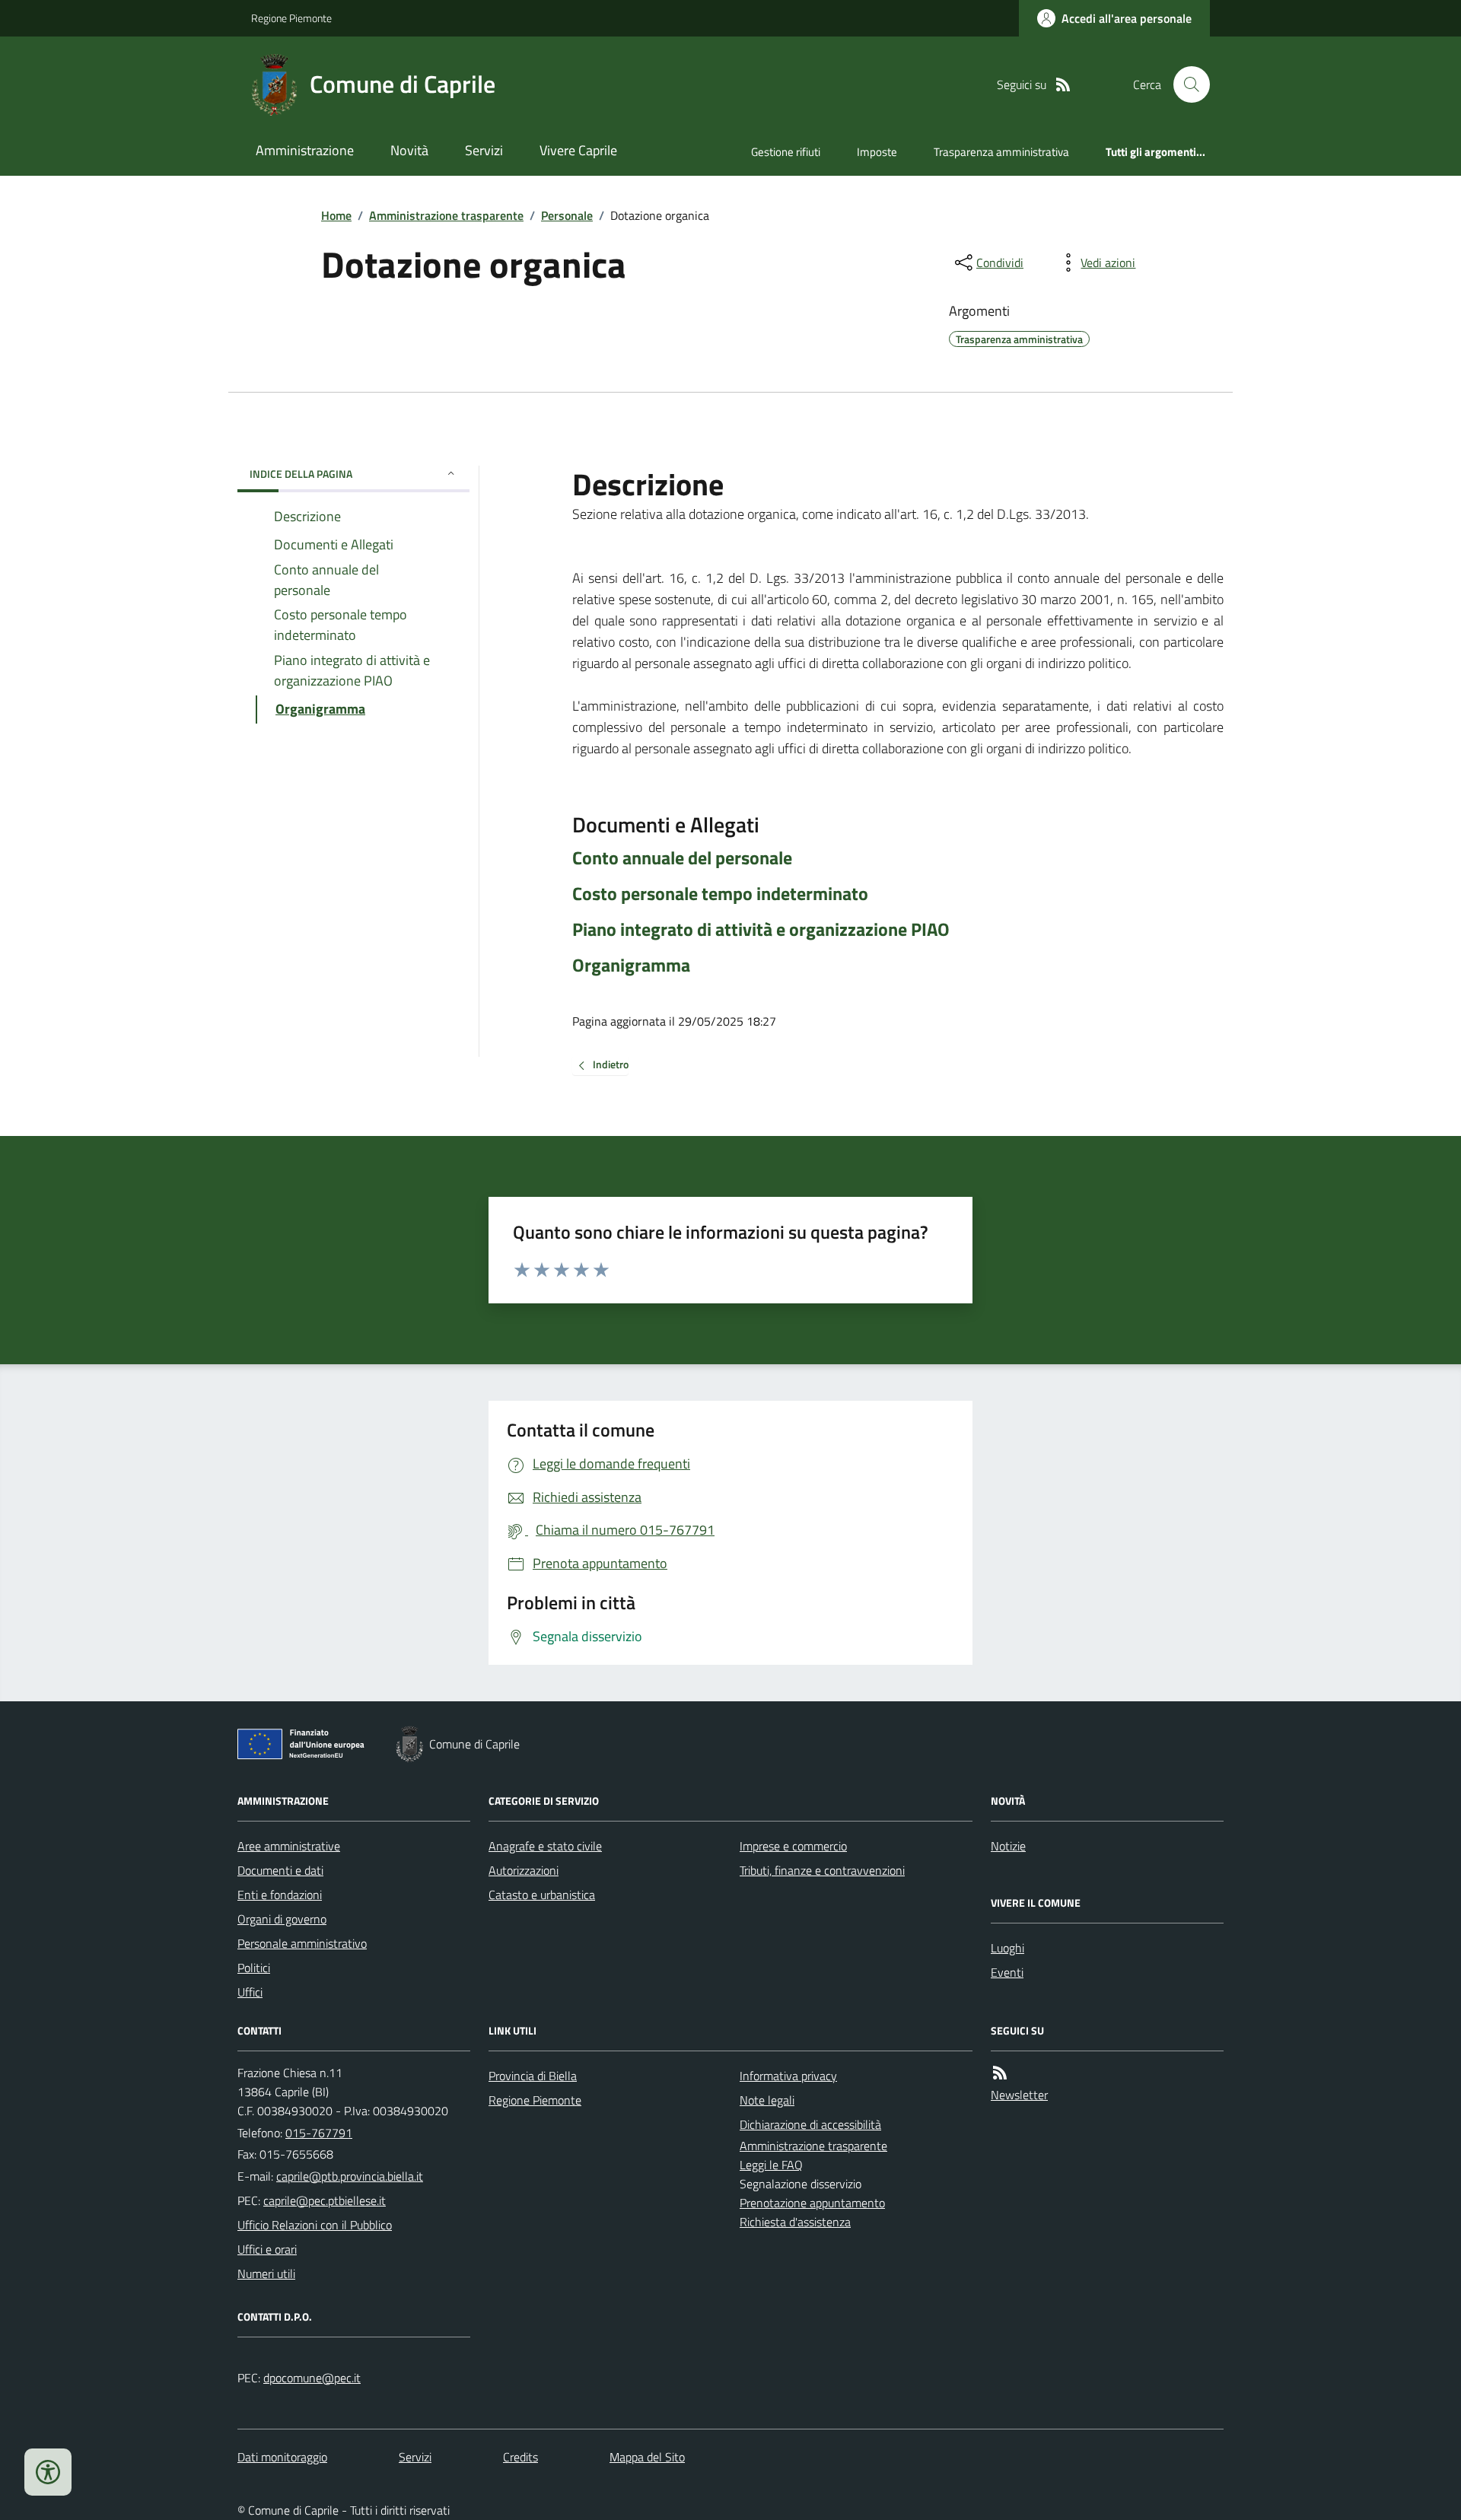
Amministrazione (305, 150)
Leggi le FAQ (771, 2165)
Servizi (484, 150)
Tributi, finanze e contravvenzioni (822, 1870)
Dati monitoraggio (282, 2457)
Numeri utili (266, 2273)
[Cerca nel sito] (1186, 84)
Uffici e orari (267, 2249)
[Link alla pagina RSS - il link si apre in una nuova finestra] (1063, 85)
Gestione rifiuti (786, 152)
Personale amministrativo (302, 1943)
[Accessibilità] (48, 2472)
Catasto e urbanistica (542, 1895)
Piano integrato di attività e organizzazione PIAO (761, 929)
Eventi (1007, 1972)
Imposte (877, 152)
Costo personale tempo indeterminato (720, 894)
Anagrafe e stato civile (545, 1846)
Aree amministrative (289, 1846)
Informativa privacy (788, 2076)
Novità (409, 150)
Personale (567, 215)
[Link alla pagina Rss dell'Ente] (1000, 2073)
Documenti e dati (280, 1870)
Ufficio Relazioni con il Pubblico (315, 2225)
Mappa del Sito (647, 2457)
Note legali (767, 2100)
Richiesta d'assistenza (795, 2222)
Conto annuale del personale (682, 858)
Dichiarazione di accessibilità (810, 2124)
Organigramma (631, 965)
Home (336, 215)
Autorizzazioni (524, 1870)
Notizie (1008, 1846)
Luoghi (1007, 1948)
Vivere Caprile (578, 150)
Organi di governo (282, 1919)
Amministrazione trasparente (446, 215)
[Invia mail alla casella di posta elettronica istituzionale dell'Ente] (350, 2176)
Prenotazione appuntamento (812, 2203)
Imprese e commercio (793, 1846)
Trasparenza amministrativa (1001, 152)
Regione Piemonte (291, 18)
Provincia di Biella (533, 2076)
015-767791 (319, 2133)
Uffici (250, 1992)
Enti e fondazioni (280, 1895)
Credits (520, 2457)
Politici (254, 1968)
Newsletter (1019, 2095)
